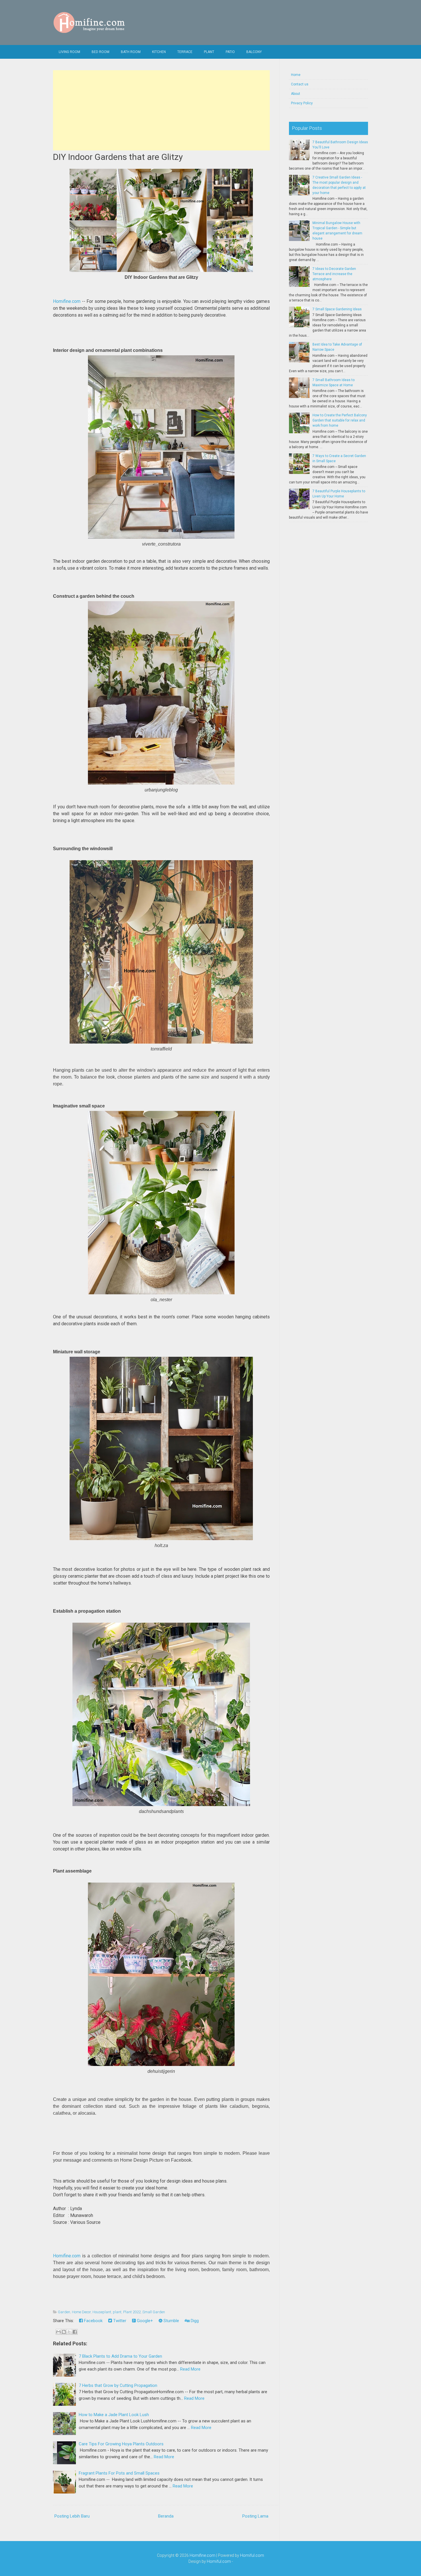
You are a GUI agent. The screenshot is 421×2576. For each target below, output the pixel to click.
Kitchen (159, 52)
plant (117, 2312)
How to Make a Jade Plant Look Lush (114, 2415)
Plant (209, 52)
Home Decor (81, 2312)
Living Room (69, 52)
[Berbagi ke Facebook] (75, 2332)
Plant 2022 (132, 2312)
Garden (64, 2312)
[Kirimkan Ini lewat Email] (58, 2332)
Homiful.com (252, 2555)
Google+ (144, 2321)
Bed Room (101, 52)
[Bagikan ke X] (69, 2332)
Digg (194, 2321)
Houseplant (102, 2312)
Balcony (254, 52)
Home (296, 75)
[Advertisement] (161, 110)
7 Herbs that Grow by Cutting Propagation (118, 2385)
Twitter (119, 2321)
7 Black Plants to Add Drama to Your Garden (120, 2356)
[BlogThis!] (64, 2332)
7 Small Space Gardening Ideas (337, 309)
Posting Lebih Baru (72, 2516)
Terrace (185, 52)
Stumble (171, 2321)
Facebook (93, 2321)
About (296, 94)
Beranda (166, 2516)
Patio (230, 52)
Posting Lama (255, 2516)
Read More (190, 2369)
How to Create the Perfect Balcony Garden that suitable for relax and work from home (340, 420)
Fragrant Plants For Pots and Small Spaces (119, 2473)
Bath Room (131, 52)
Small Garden (154, 2312)
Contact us (300, 84)
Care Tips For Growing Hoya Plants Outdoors (121, 2444)
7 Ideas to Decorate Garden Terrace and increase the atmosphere (334, 274)
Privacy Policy (302, 103)
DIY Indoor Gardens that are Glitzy (118, 157)
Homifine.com (67, 301)
